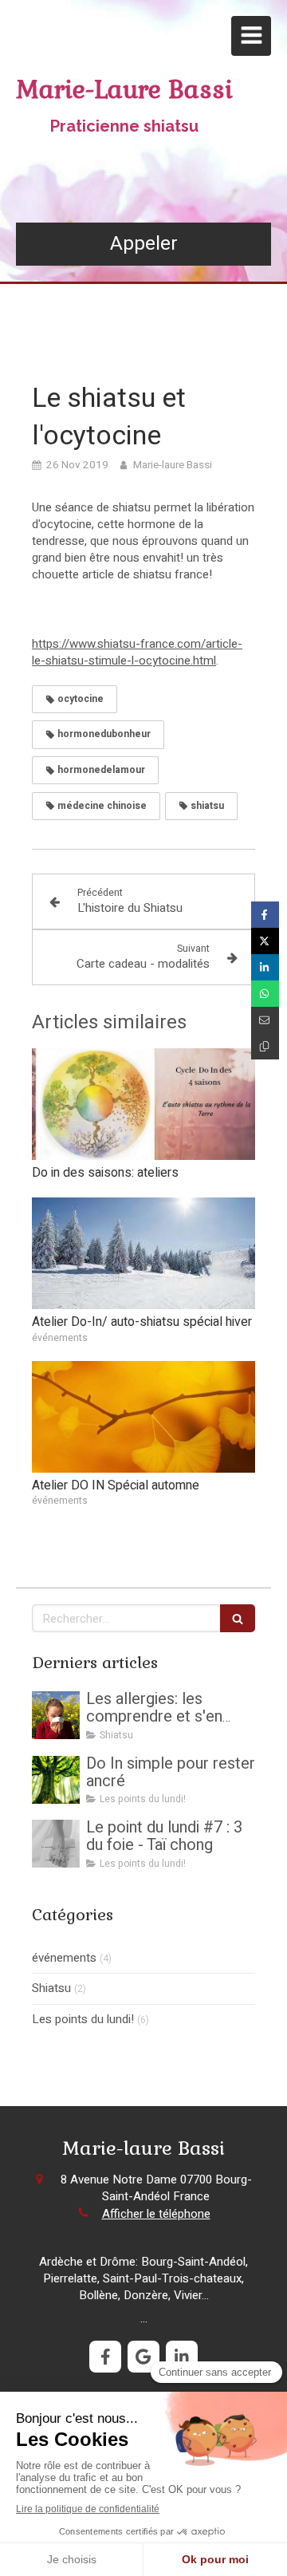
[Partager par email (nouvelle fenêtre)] (265, 1020)
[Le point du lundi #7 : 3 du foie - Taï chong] (56, 1844)
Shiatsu (51, 1988)
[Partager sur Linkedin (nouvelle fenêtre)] (265, 967)
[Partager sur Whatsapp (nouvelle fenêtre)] (265, 994)
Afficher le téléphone (156, 2214)
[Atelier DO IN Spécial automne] (143, 1417)
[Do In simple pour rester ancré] (56, 1780)
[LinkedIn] (182, 2357)
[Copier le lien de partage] (265, 1046)
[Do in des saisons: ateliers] (143, 1104)
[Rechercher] (238, 1618)
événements (64, 1958)
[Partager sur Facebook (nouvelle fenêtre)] (265, 915)
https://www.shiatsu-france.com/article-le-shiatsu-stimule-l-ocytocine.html (137, 652)
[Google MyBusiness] (143, 2357)
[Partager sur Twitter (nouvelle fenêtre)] (265, 941)
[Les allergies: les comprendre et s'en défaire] (56, 1715)
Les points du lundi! (83, 2020)
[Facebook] (105, 2357)
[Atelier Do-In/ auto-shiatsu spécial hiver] (143, 1253)
